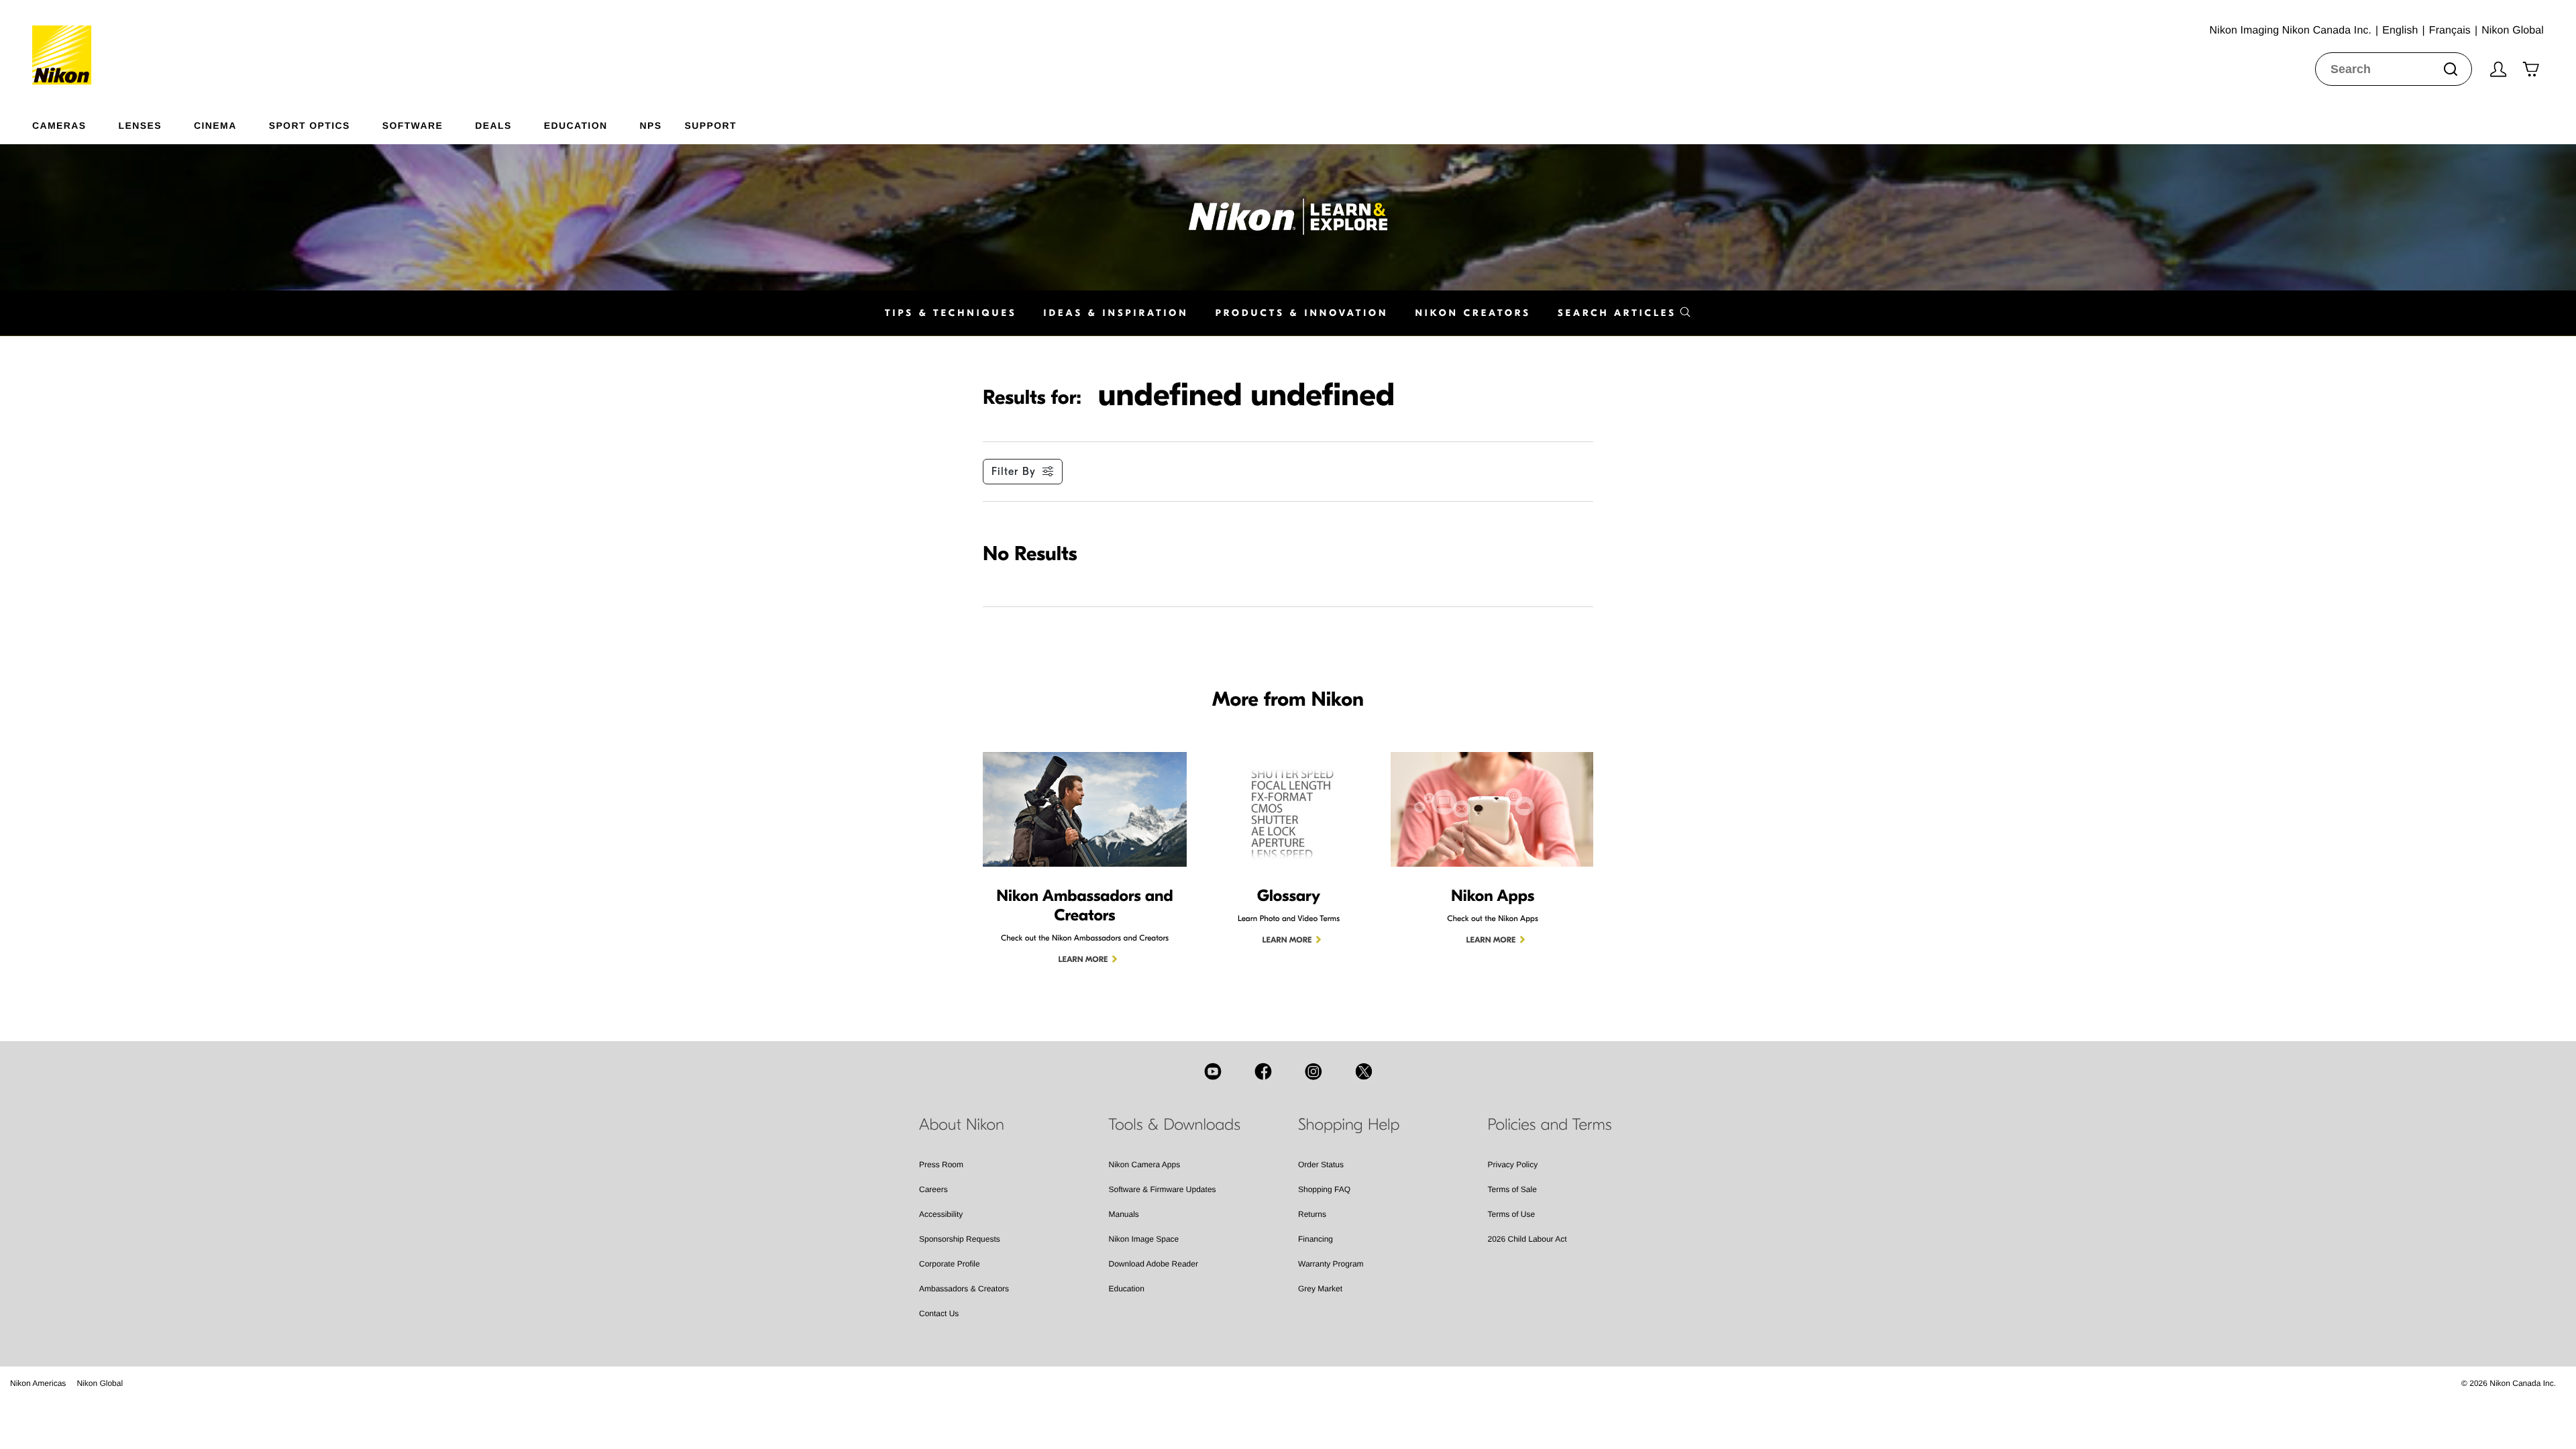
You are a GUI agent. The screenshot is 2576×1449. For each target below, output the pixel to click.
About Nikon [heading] (962, 1125)
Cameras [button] (59, 125)
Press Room (941, 1165)
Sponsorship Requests (960, 1239)
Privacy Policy (1513, 1165)
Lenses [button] (140, 125)
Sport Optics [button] (310, 125)
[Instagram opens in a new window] (1313, 1071)
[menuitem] (75, 123)
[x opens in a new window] (1364, 1071)
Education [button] (576, 125)
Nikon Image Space (1144, 1239)
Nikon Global (100, 1383)
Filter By (1014, 472)
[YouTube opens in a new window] (1213, 1071)
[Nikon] (66, 42)
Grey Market (1320, 1289)
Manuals (1124, 1214)
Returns (1312, 1214)
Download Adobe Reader (1153, 1264)
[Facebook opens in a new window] (1263, 1071)
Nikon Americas (38, 1383)
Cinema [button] (215, 125)
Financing (1316, 1239)
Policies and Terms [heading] (1550, 1125)
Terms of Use (1512, 1214)
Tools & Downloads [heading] (1175, 1125)
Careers (933, 1189)
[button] (1624, 313)
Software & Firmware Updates (1163, 1189)
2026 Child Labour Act (1527, 1239)
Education (1127, 1289)
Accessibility (941, 1214)
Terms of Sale (1512, 1189)
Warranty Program (1331, 1264)
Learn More (1083, 960)
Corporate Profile (950, 1264)
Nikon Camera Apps (1145, 1165)
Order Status (1321, 1165)
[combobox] (2394, 69)
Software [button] (413, 125)
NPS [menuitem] (650, 125)
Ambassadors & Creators (964, 1289)
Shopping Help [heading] (1349, 1125)
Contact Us (939, 1313)
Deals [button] (493, 125)
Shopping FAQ (1324, 1189)
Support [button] (710, 125)
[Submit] (2451, 69)
